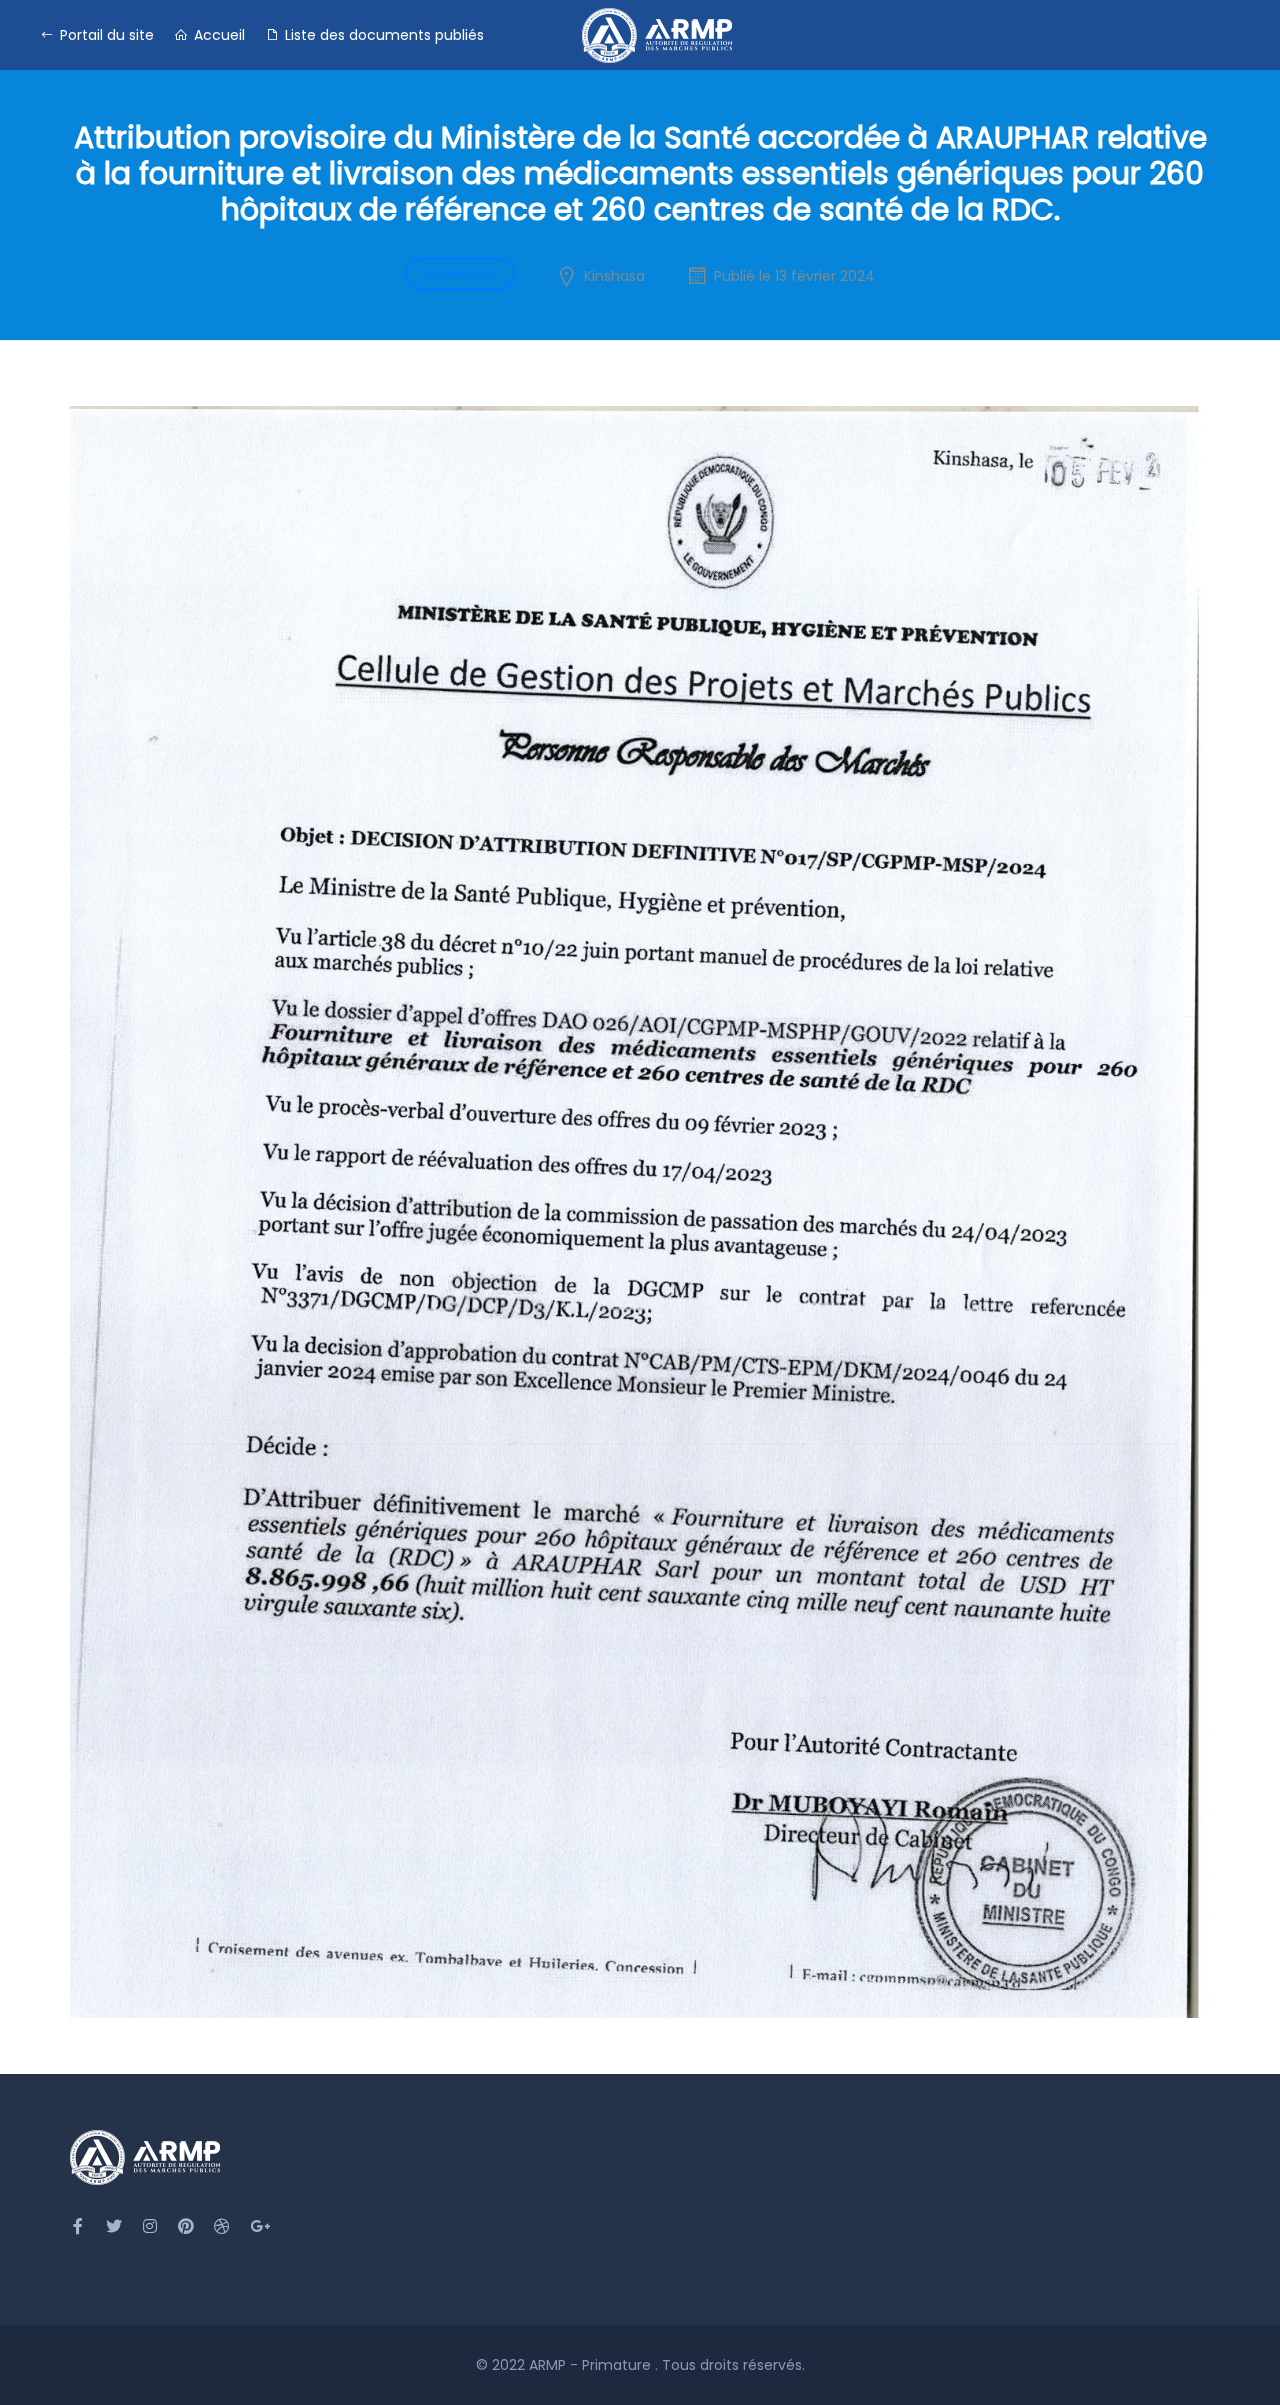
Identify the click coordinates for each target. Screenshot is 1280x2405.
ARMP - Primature (592, 2365)
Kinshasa (614, 276)
